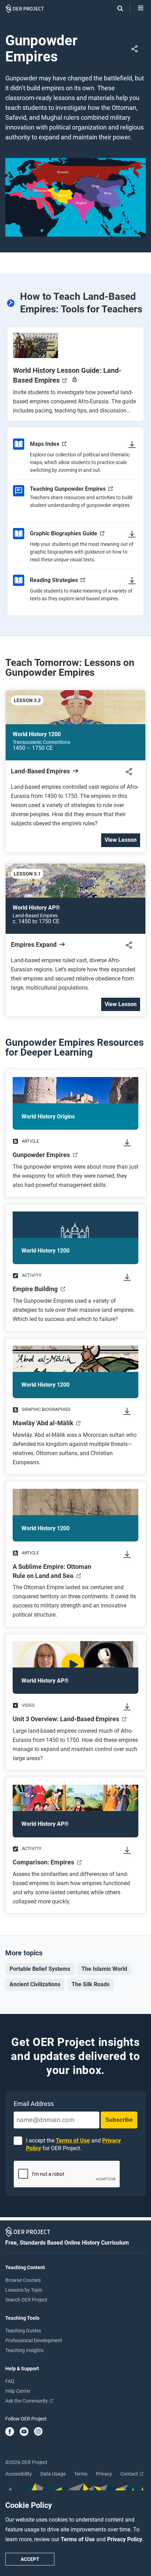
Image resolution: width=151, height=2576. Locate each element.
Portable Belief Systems (40, 1969)
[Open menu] (141, 8)
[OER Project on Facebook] (10, 2432)
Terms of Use (78, 2539)
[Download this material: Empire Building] (130, 1278)
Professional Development (34, 2340)
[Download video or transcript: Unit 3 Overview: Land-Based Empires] (130, 1707)
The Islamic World (104, 1969)
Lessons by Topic (24, 2290)
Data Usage (53, 2474)
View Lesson (121, 840)
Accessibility (19, 2474)
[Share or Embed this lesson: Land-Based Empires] (132, 772)
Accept (30, 2559)
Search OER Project (26, 2300)
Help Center (18, 2391)
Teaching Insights (24, 2350)
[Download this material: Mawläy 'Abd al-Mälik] (130, 1412)
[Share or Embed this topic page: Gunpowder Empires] (137, 49)
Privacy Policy (125, 2539)
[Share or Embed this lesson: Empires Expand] (132, 946)
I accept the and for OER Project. (73, 2144)
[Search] (117, 8)
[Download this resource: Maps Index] (132, 444)
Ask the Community (27, 2401)
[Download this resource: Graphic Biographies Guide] (132, 534)
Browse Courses (23, 2280)
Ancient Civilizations (35, 1984)
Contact (130, 2474)
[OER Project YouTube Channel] (24, 2432)
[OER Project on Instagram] (38, 2432)
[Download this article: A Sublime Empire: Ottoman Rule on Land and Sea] (130, 1555)
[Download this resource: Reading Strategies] (132, 580)
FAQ (10, 2381)
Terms (81, 2474)
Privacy (104, 2474)
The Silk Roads (91, 1984)
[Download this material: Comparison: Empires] (130, 1851)
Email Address (34, 2104)
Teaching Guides (23, 2331)
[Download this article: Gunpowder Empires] (130, 1143)
